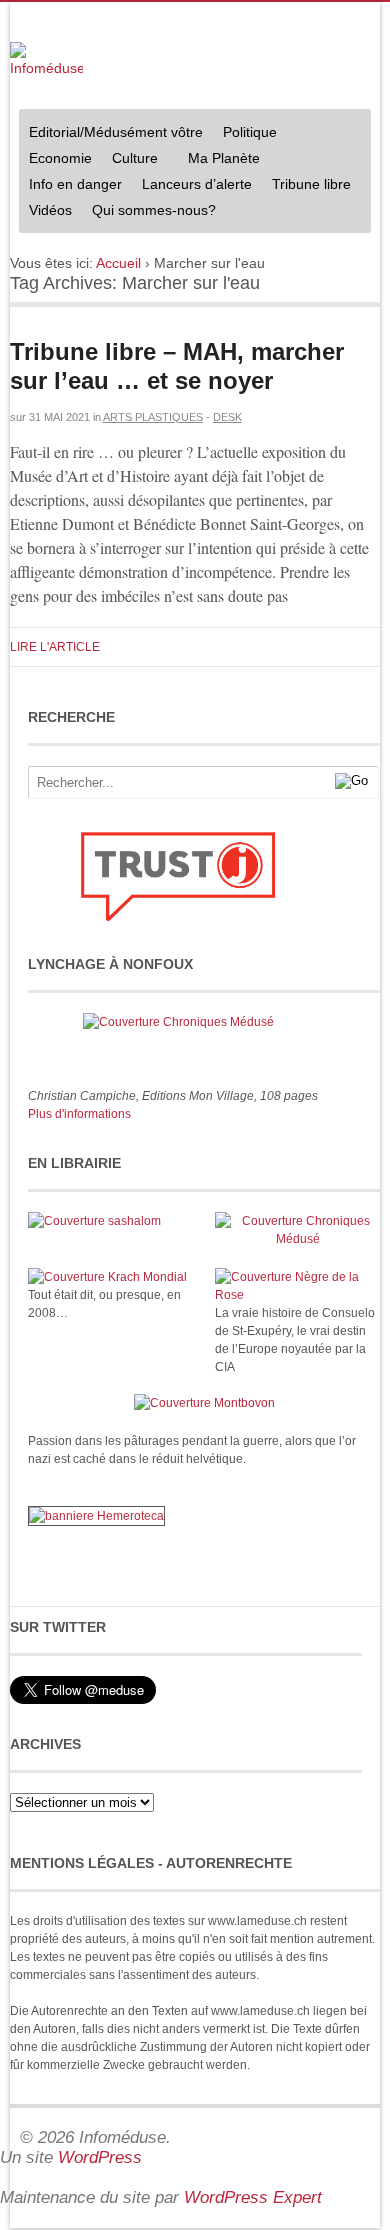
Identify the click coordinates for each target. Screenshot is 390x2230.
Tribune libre (311, 184)
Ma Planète (224, 158)
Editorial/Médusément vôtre (116, 132)
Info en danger (75, 184)
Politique (245, 134)
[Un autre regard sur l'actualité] (46, 60)
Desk (227, 417)
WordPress (100, 2157)
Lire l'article (55, 647)
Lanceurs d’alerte (197, 184)
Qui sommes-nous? (149, 212)
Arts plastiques (153, 417)
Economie (60, 158)
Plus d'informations (79, 1114)
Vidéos (50, 210)
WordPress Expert (253, 2197)
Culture (130, 160)
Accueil (118, 263)
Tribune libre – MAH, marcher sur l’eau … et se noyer (177, 366)
